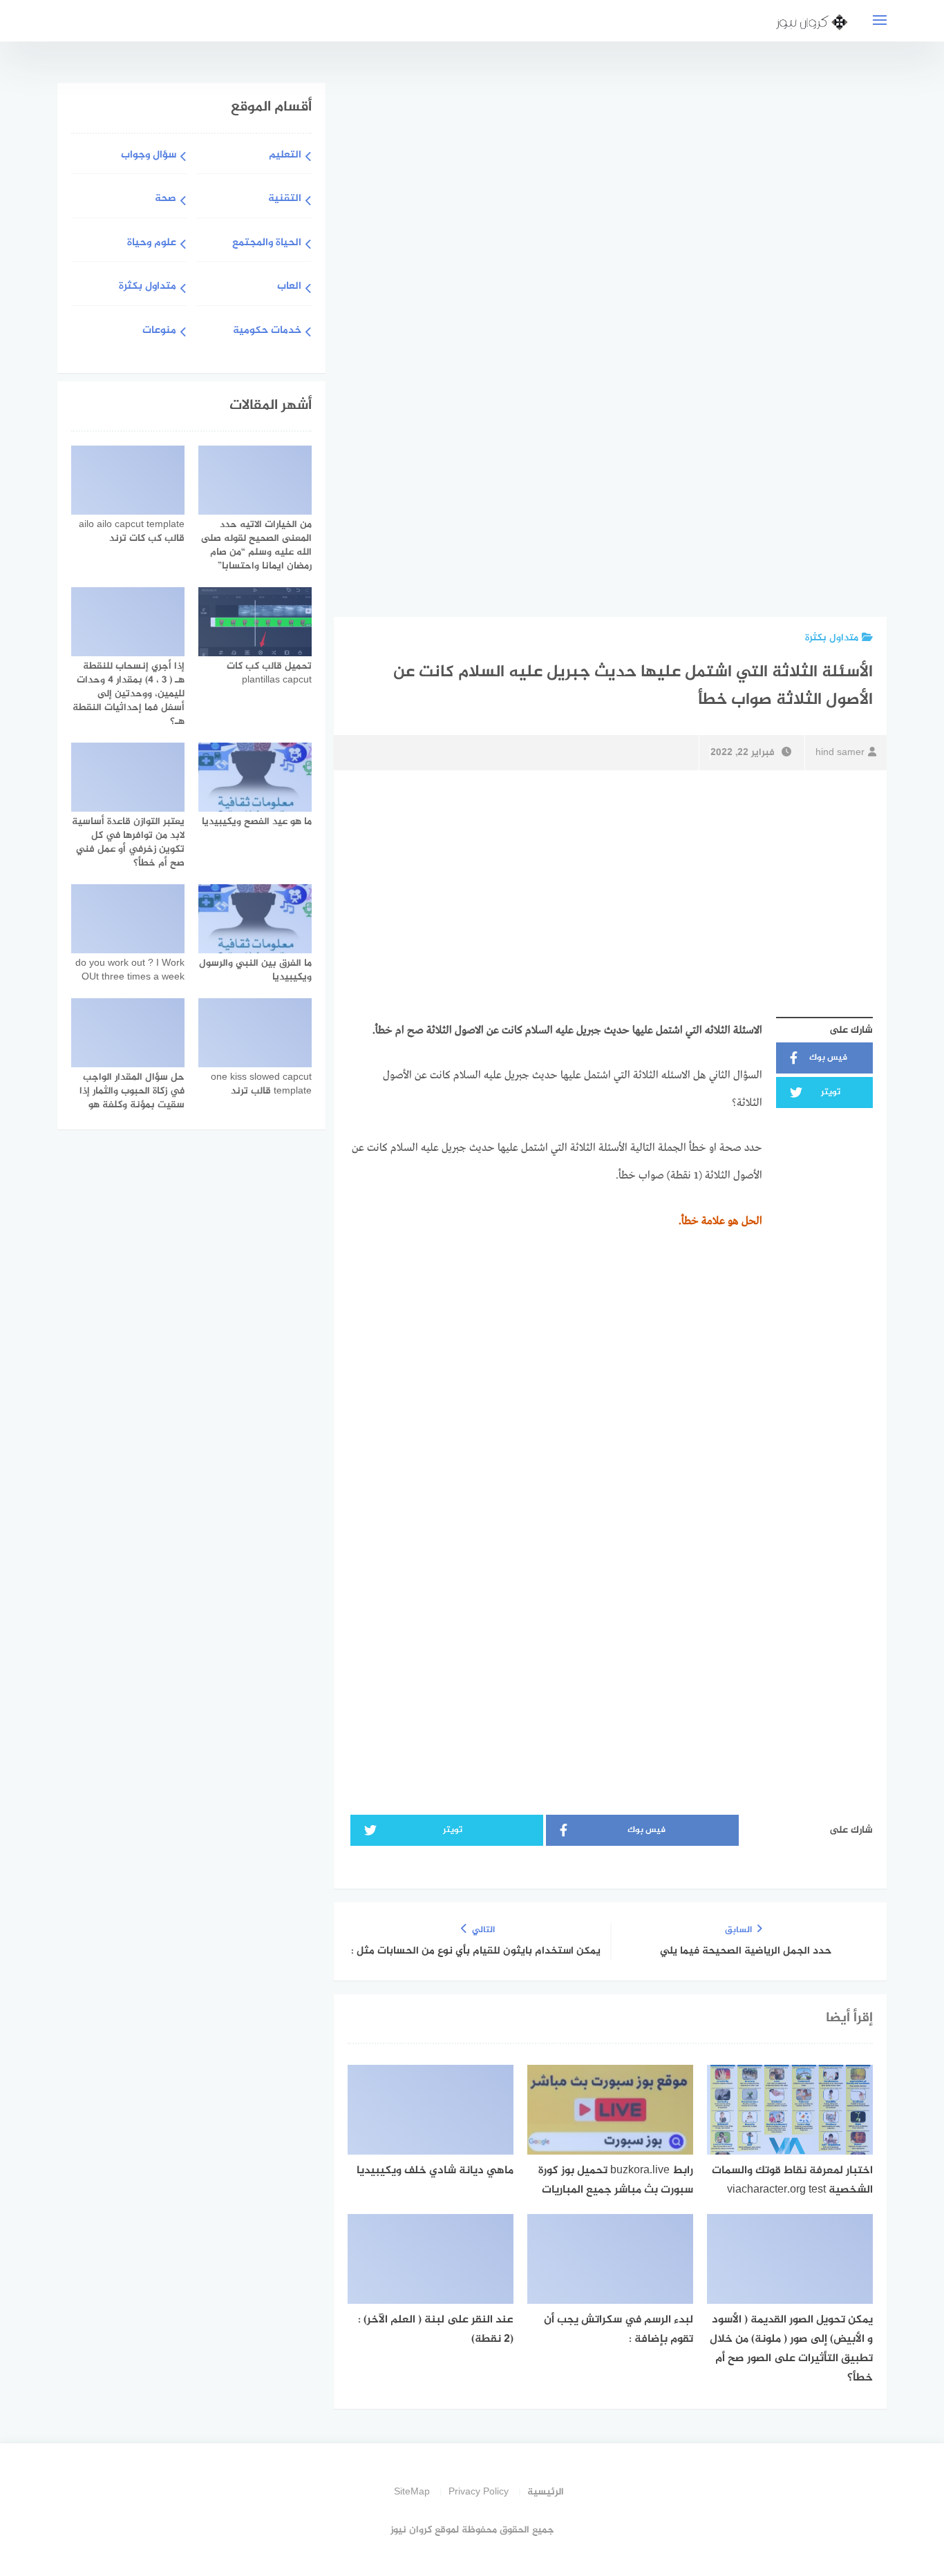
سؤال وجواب (149, 156)
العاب (289, 287)
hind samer (840, 753)
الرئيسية (546, 2492)
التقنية (285, 199)
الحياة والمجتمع (267, 244)
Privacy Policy (479, 2492)
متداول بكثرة (832, 638)
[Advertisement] (766, 347)
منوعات (159, 331)
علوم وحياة (152, 244)
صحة (166, 199)
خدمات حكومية (267, 331)
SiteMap (412, 2492)
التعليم (285, 156)
